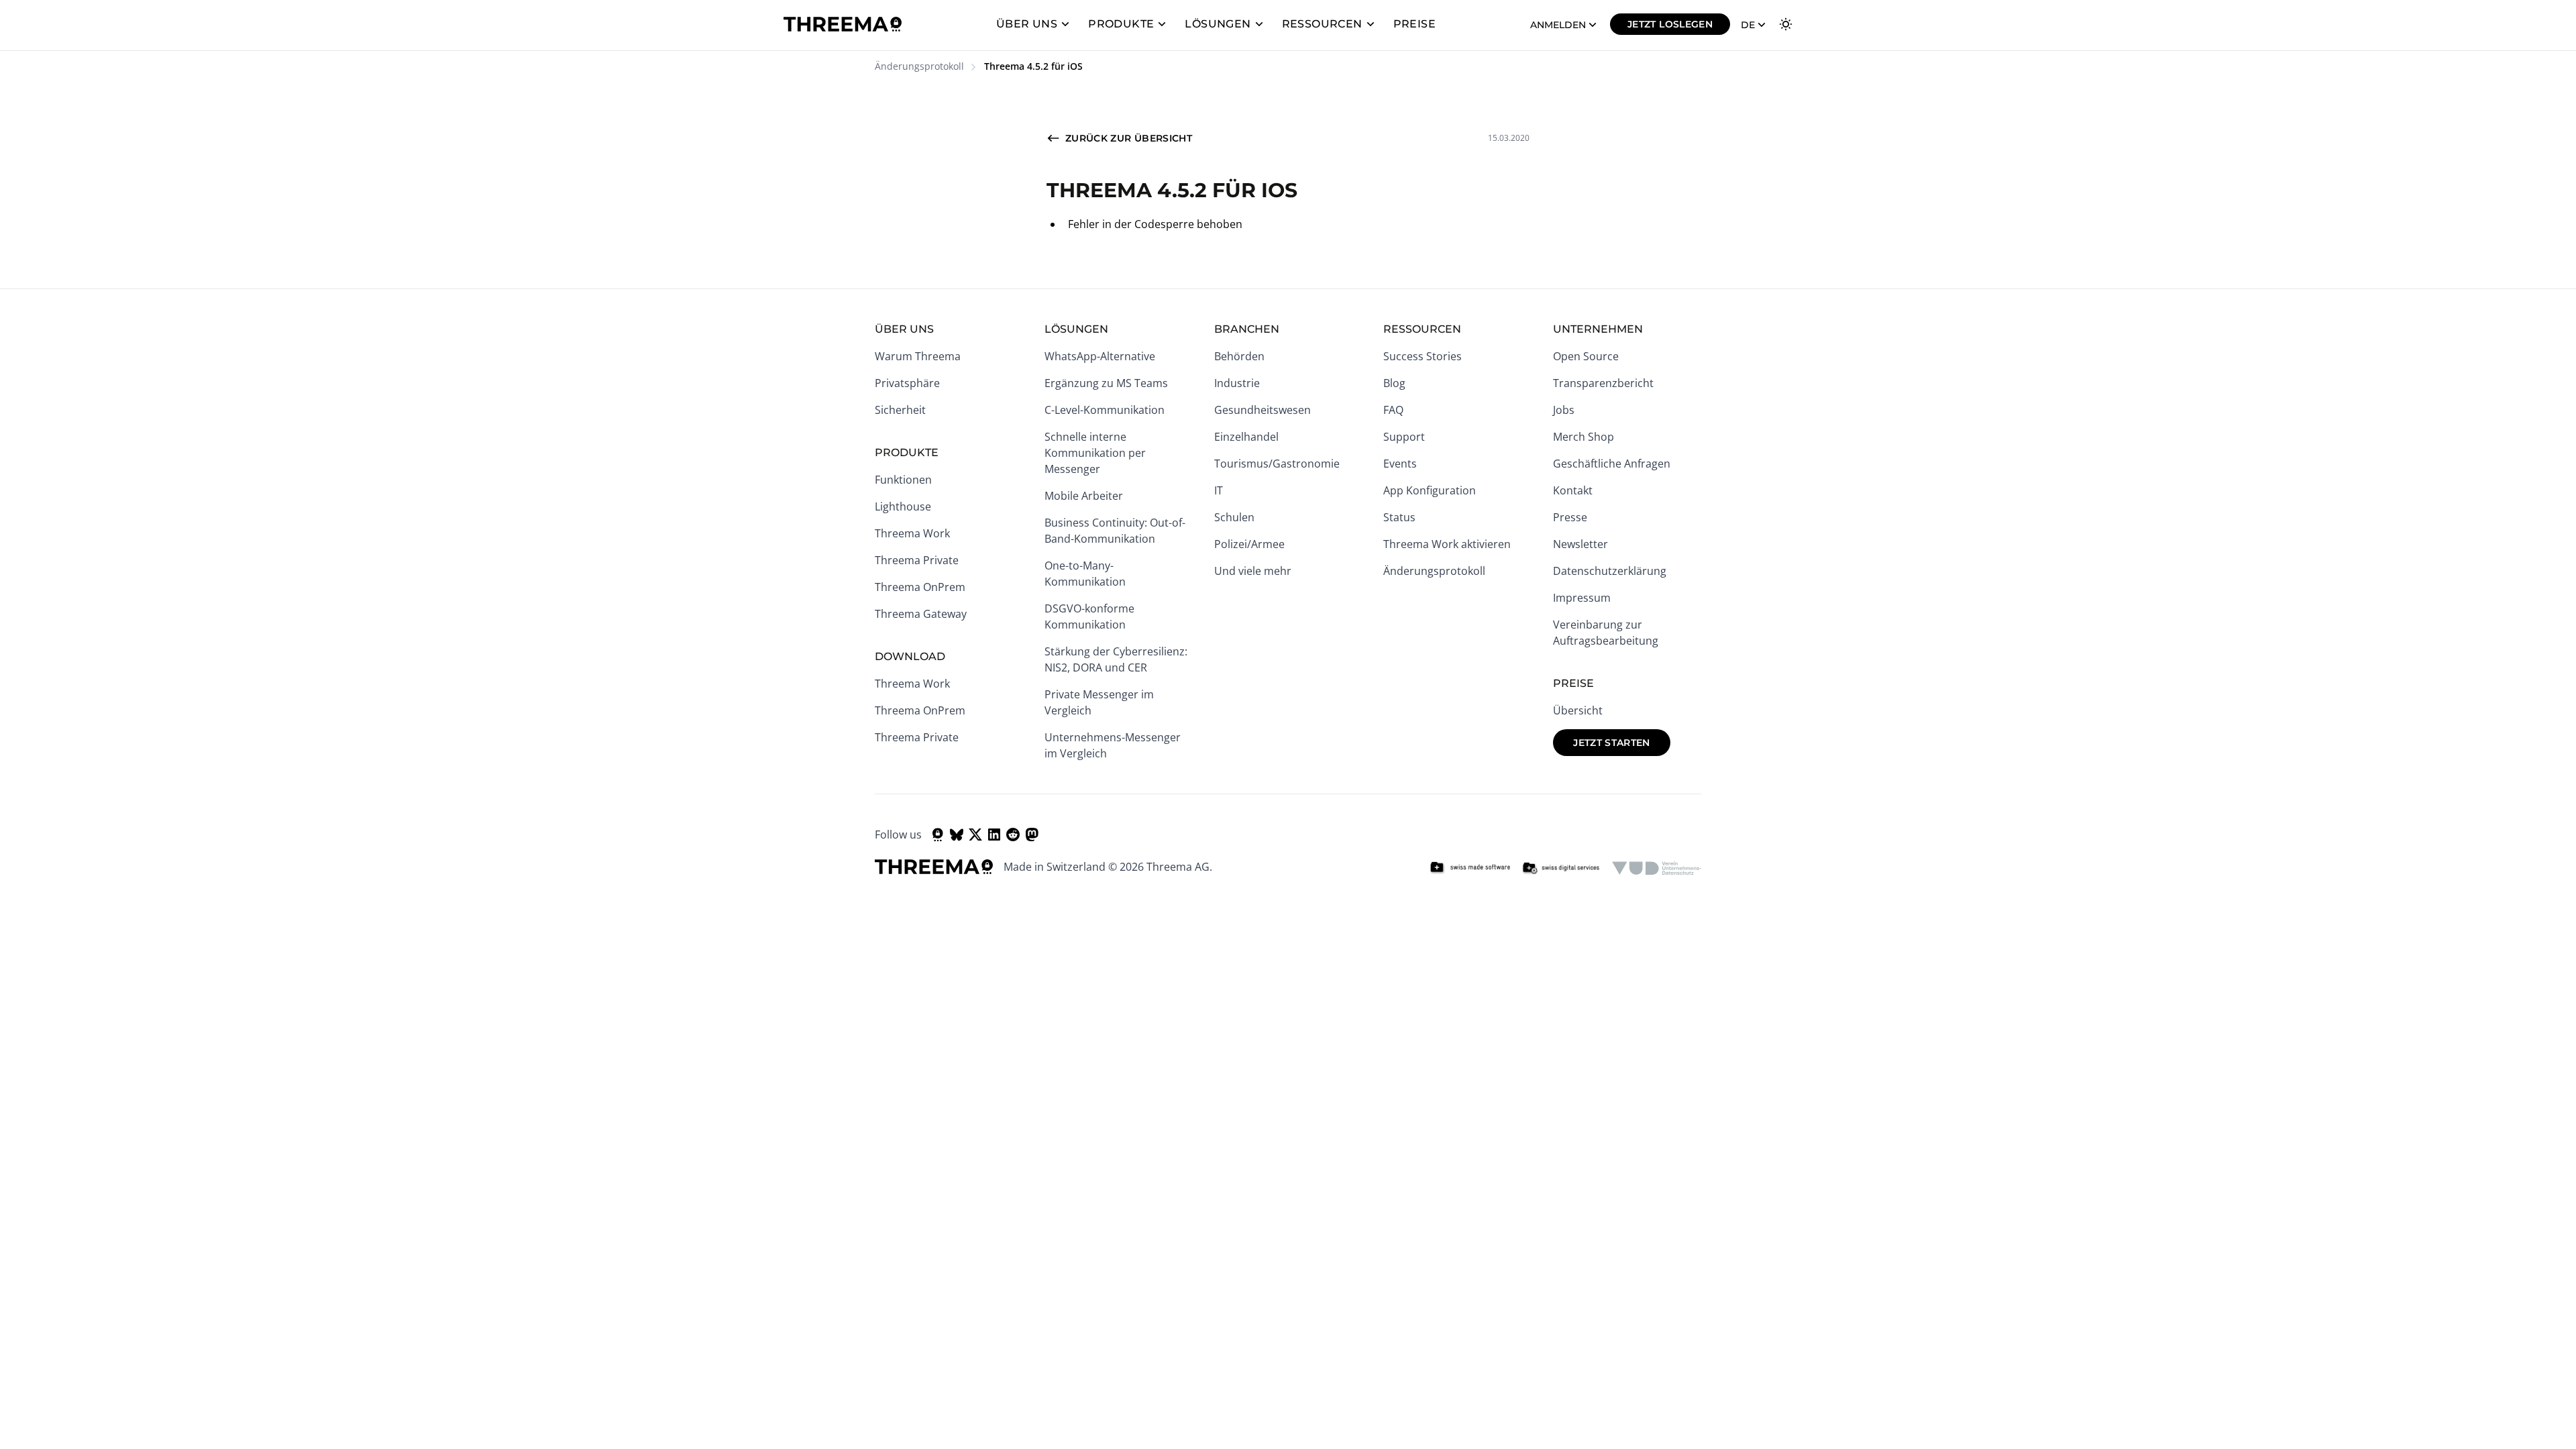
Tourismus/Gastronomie (1277, 464)
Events (1400, 464)
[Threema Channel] (938, 835)
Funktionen (903, 480)
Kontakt (1573, 490)
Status (1399, 517)
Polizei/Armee (1249, 544)
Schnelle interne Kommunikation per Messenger (1095, 453)
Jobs (1564, 410)
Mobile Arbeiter (1084, 496)
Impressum (1582, 598)
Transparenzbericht (1603, 383)
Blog (1394, 383)
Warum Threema (918, 356)
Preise (1414, 24)
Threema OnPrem (920, 587)
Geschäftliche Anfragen (1612, 464)
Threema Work (912, 533)
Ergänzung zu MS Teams (1106, 383)
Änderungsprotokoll (919, 66)
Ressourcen (1322, 24)
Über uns (1027, 24)
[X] (975, 835)
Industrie (1237, 383)
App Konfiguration (1430, 490)
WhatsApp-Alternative (1100, 356)
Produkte (1121, 24)
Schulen (1234, 517)
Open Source (1586, 356)
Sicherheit (900, 410)
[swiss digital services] (1561, 868)
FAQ (1393, 410)
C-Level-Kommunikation (1105, 410)
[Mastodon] (1032, 835)
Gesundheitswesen (1263, 410)
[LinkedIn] (994, 835)
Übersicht (1578, 710)
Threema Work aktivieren (1447, 544)
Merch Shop (1584, 437)
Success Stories (1423, 356)
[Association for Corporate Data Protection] (1657, 868)
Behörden (1239, 356)
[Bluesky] (957, 835)
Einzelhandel (1246, 437)
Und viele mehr (1253, 571)
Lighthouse (903, 506)
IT (1219, 490)
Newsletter (1580, 544)
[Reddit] (1013, 835)
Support (1404, 437)
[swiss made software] (1470, 868)
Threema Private (917, 560)
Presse (1570, 517)
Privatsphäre (907, 383)
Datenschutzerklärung (1610, 571)
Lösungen (1218, 24)
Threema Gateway (921, 614)
